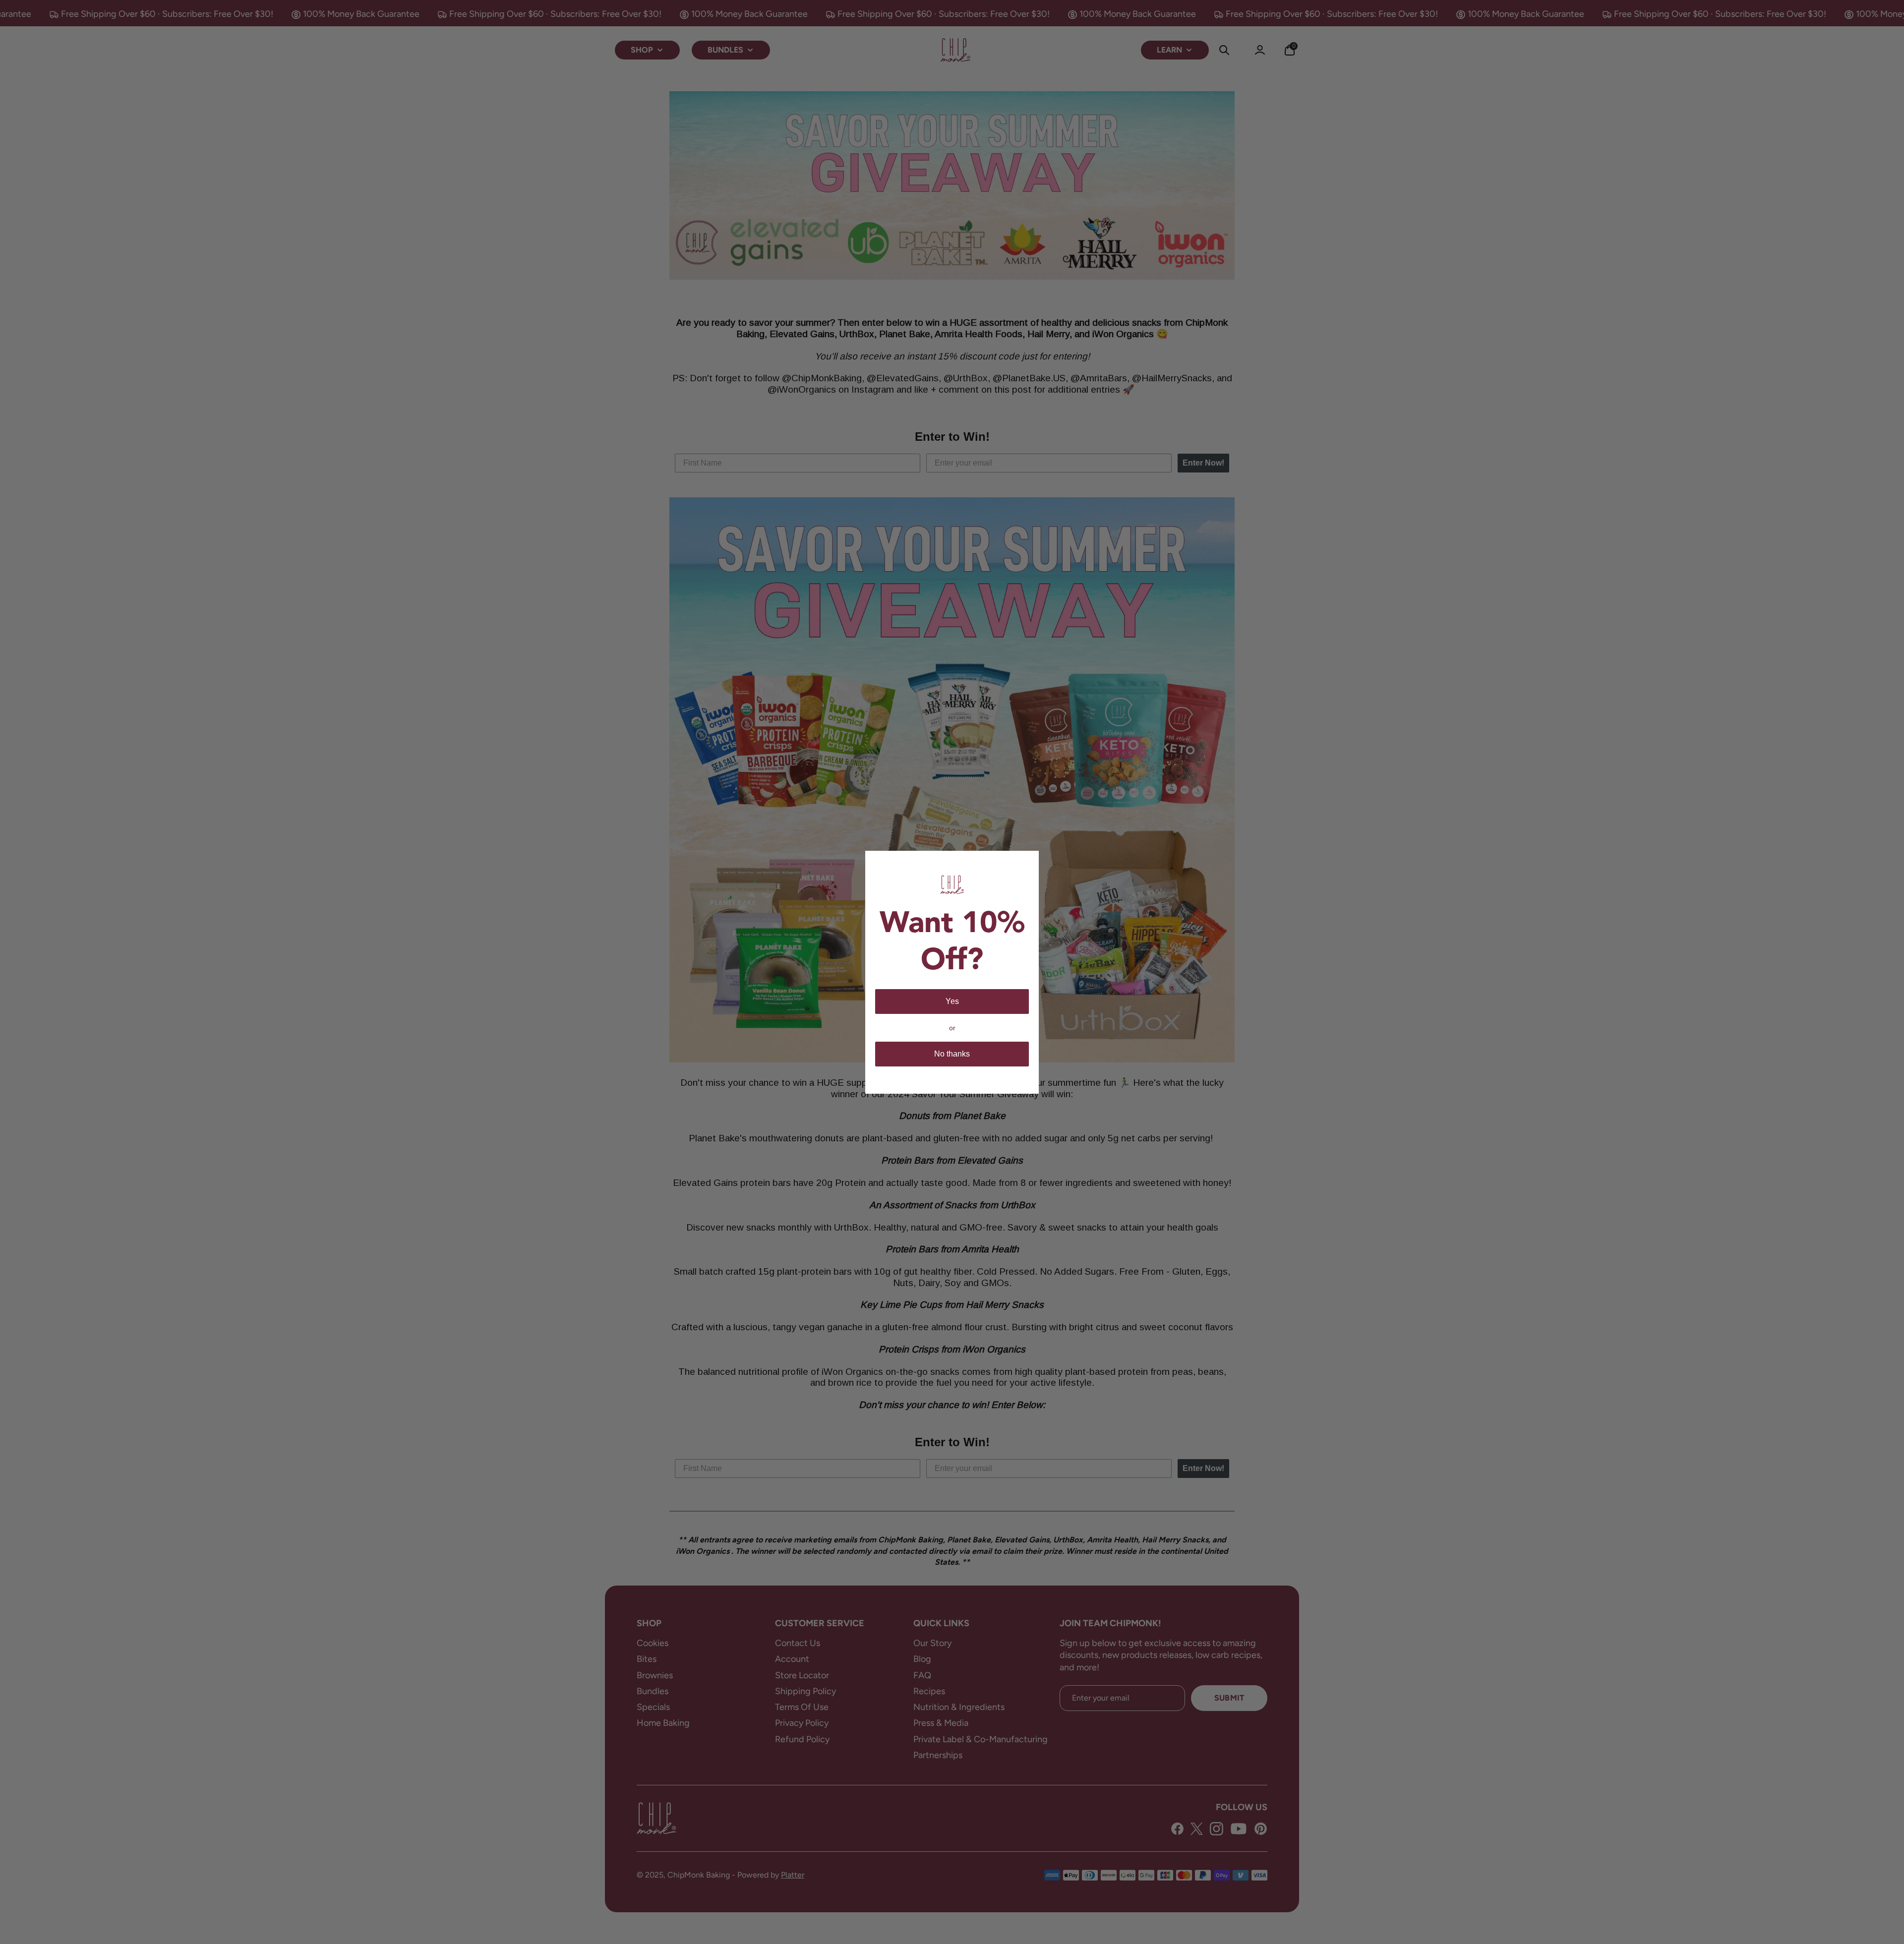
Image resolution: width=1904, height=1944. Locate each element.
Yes (952, 1001)
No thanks (952, 1054)
